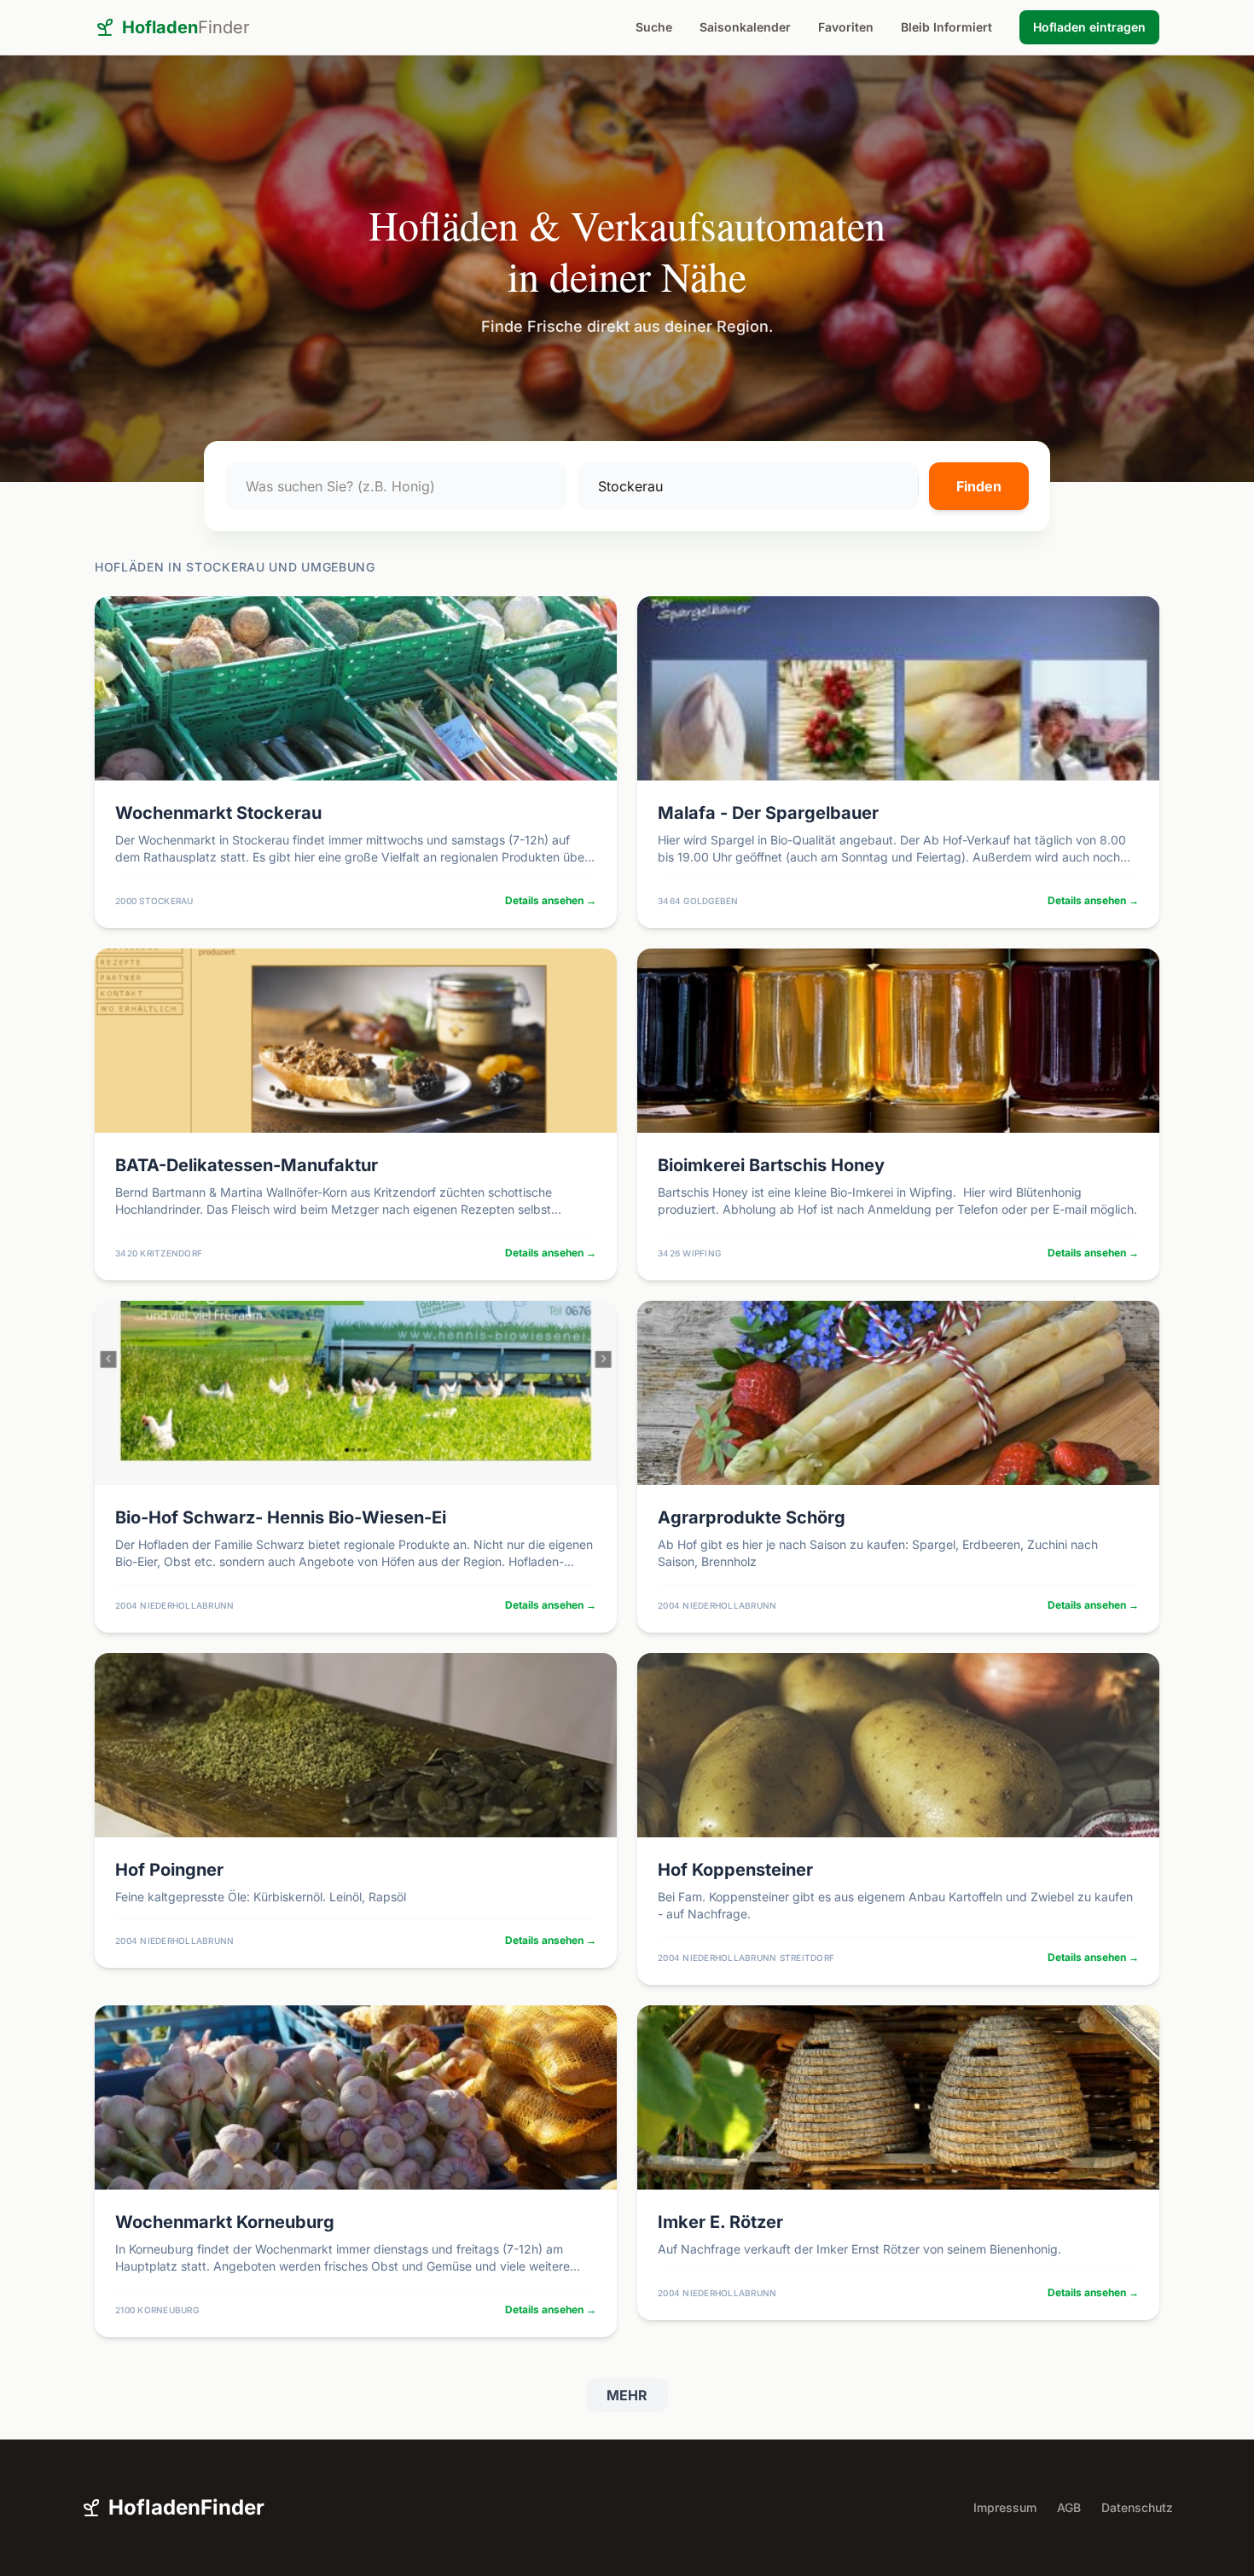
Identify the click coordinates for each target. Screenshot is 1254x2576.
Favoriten (846, 27)
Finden (979, 486)
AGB (1069, 2507)
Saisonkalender (745, 27)
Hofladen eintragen (1089, 27)
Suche (654, 27)
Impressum (1005, 2507)
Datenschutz (1137, 2507)
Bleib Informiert (946, 27)
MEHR (627, 2395)
